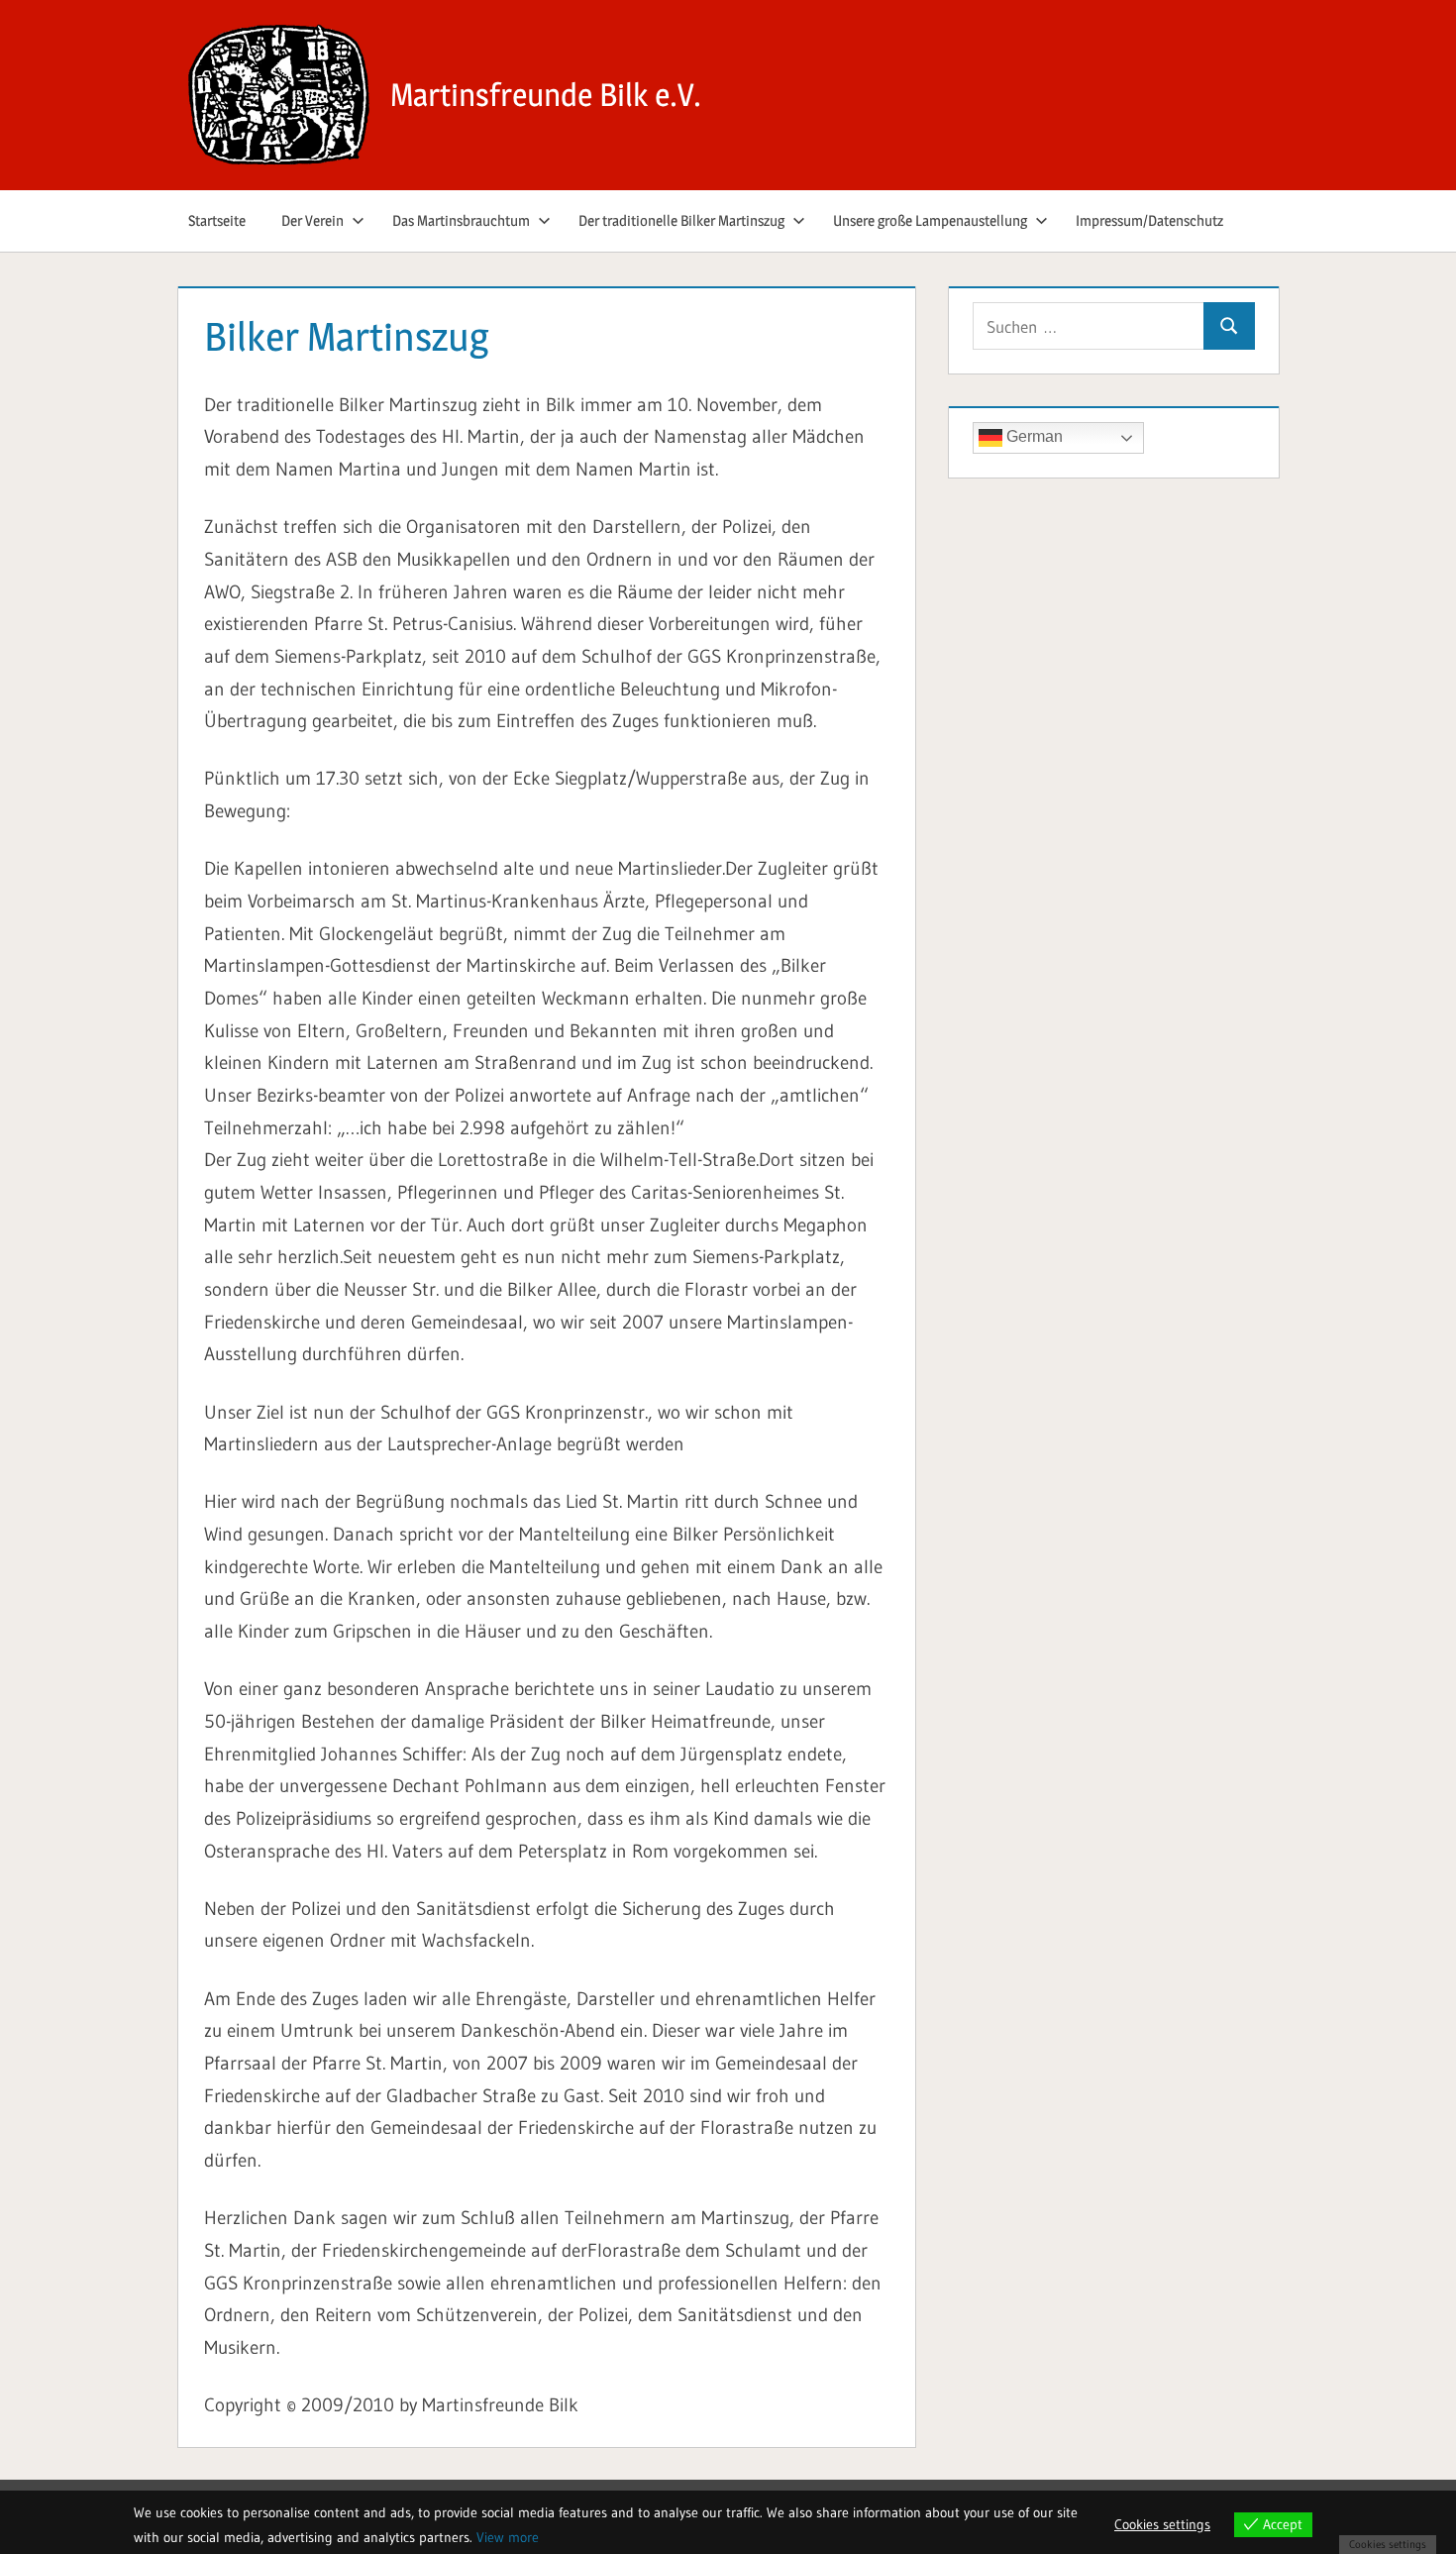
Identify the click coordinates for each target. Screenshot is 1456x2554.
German (1033, 437)
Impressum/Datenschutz (1149, 220)
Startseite (217, 220)
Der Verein (312, 220)
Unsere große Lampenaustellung (930, 220)
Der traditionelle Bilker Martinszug (681, 220)
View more (508, 2537)
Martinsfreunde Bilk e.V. (546, 95)
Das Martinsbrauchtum (461, 220)
